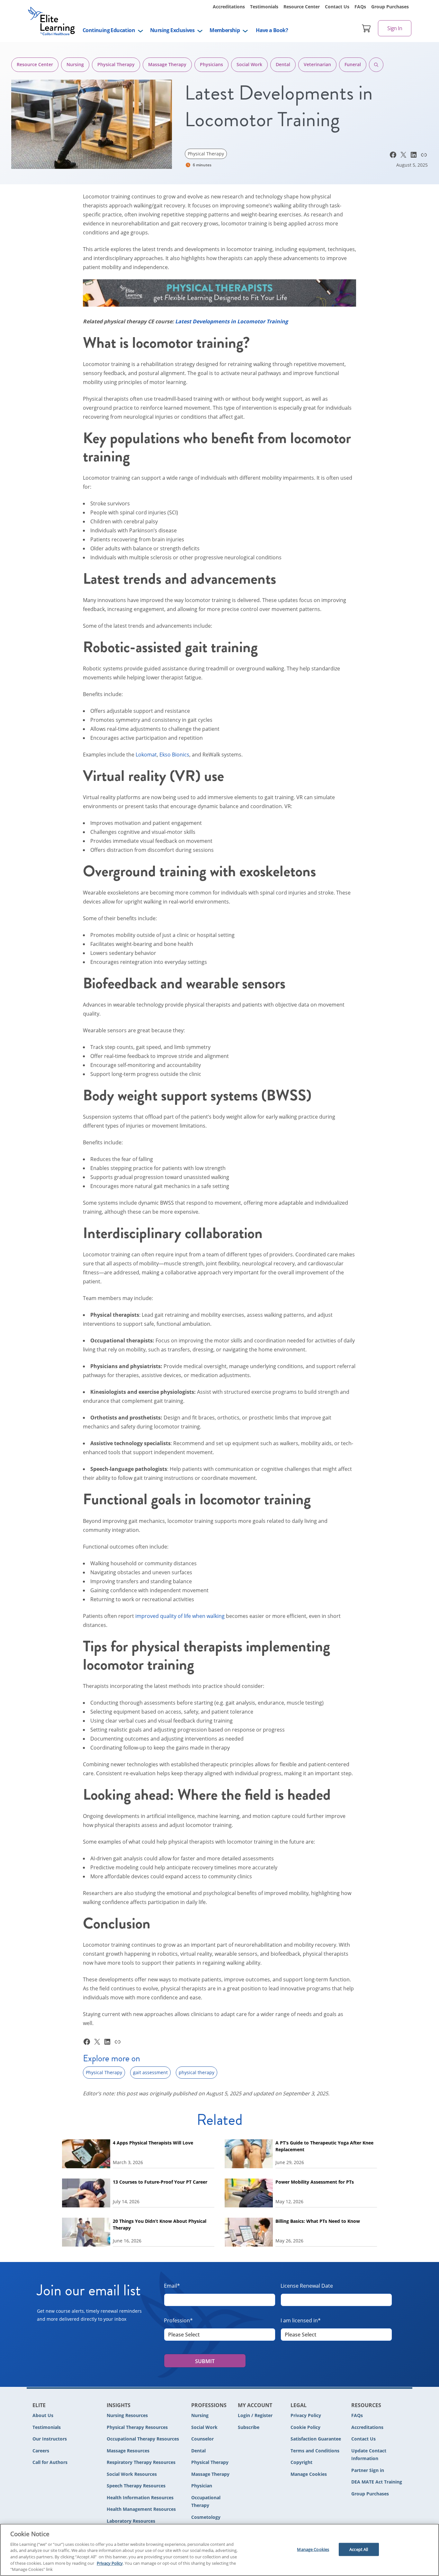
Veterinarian (317, 64)
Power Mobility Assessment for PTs (315, 2182)
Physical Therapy (116, 64)
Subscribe (249, 2427)
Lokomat (146, 755)
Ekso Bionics (174, 755)
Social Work (249, 64)
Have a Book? (272, 30)
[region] (219, 2550)
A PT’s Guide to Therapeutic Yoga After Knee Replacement (324, 2146)
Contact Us (337, 7)
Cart (366, 28)
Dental (283, 64)
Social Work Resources (132, 2474)
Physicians (211, 64)
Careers (41, 2451)
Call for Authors (50, 2462)
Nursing (75, 64)
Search (376, 65)
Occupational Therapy (206, 2502)
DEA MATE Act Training (377, 2482)
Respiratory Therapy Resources (141, 2462)
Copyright (301, 2462)
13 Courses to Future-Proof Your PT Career (160, 2182)
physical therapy (197, 2072)
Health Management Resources (141, 2509)
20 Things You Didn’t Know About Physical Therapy (160, 2224)
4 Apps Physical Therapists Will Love (154, 2143)
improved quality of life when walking (180, 1616)
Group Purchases (390, 7)
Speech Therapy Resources (136, 2486)
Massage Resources (128, 2451)
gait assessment (150, 2072)
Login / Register (255, 2415)
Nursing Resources (127, 2415)
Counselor (202, 2439)
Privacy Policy (306, 2415)
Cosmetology (206, 2517)
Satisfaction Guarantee (316, 2439)
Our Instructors (50, 2439)
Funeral (353, 64)
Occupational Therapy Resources (143, 2439)
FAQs (360, 7)
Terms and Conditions (315, 2451)
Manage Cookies (309, 2474)
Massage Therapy (167, 64)
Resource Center (302, 7)
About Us (43, 2415)
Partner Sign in (368, 2470)
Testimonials (264, 7)
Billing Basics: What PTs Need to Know (318, 2221)
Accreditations (229, 7)
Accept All (359, 2549)
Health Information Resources (140, 2497)
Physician (202, 2486)
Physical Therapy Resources (137, 2427)
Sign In (395, 28)
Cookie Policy (305, 2427)
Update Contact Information (369, 2455)
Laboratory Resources (131, 2521)
